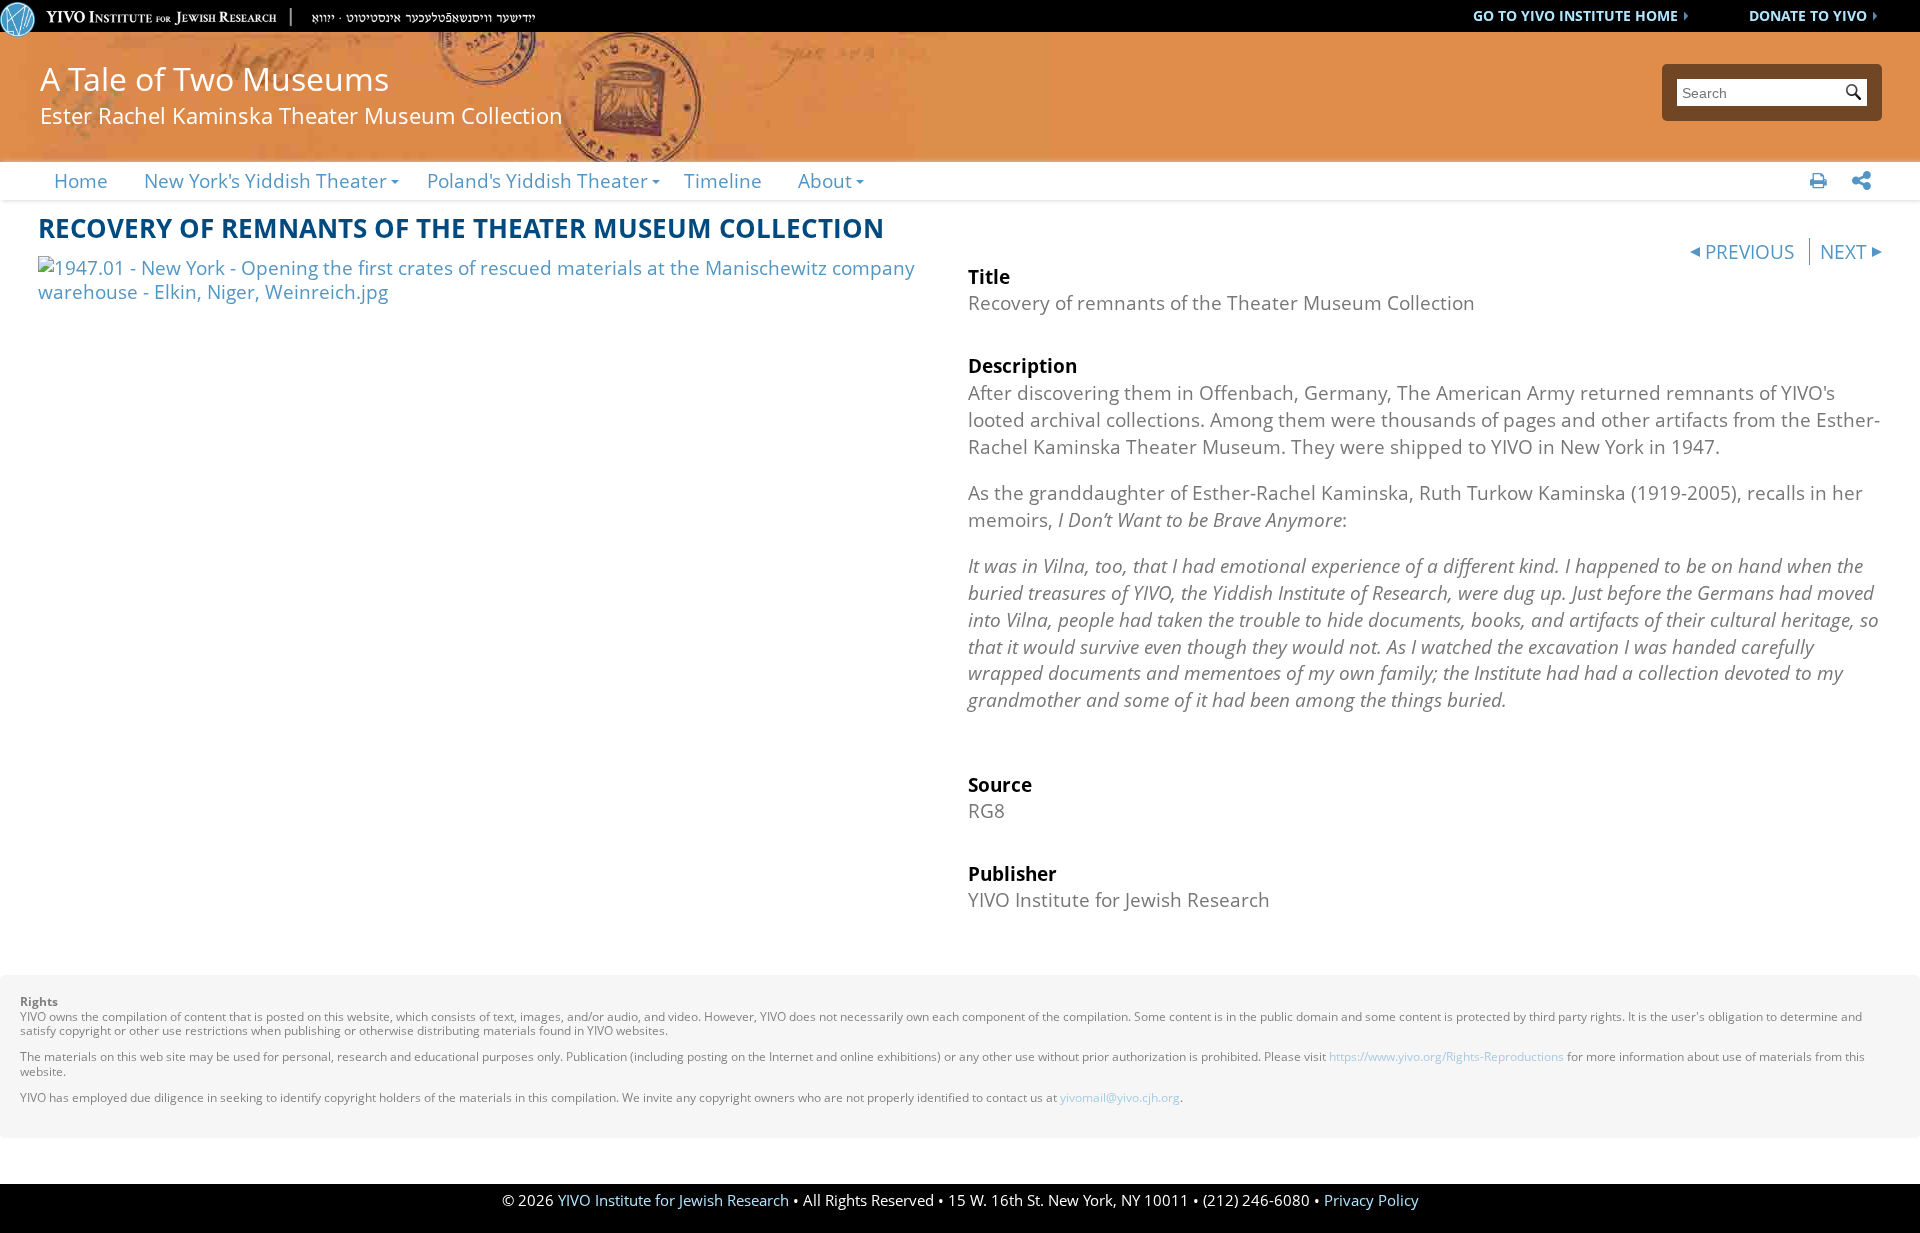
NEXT (1843, 251)
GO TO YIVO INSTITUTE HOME (1575, 15)
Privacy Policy (1371, 1200)
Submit (1857, 94)
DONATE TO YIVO (1808, 15)
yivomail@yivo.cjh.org (1120, 1097)
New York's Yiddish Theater (265, 180)
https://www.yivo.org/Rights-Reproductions (1446, 1056)
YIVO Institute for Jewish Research (673, 1200)
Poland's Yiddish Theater (537, 180)
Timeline (723, 180)
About (825, 180)
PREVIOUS (1749, 251)
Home (81, 180)
